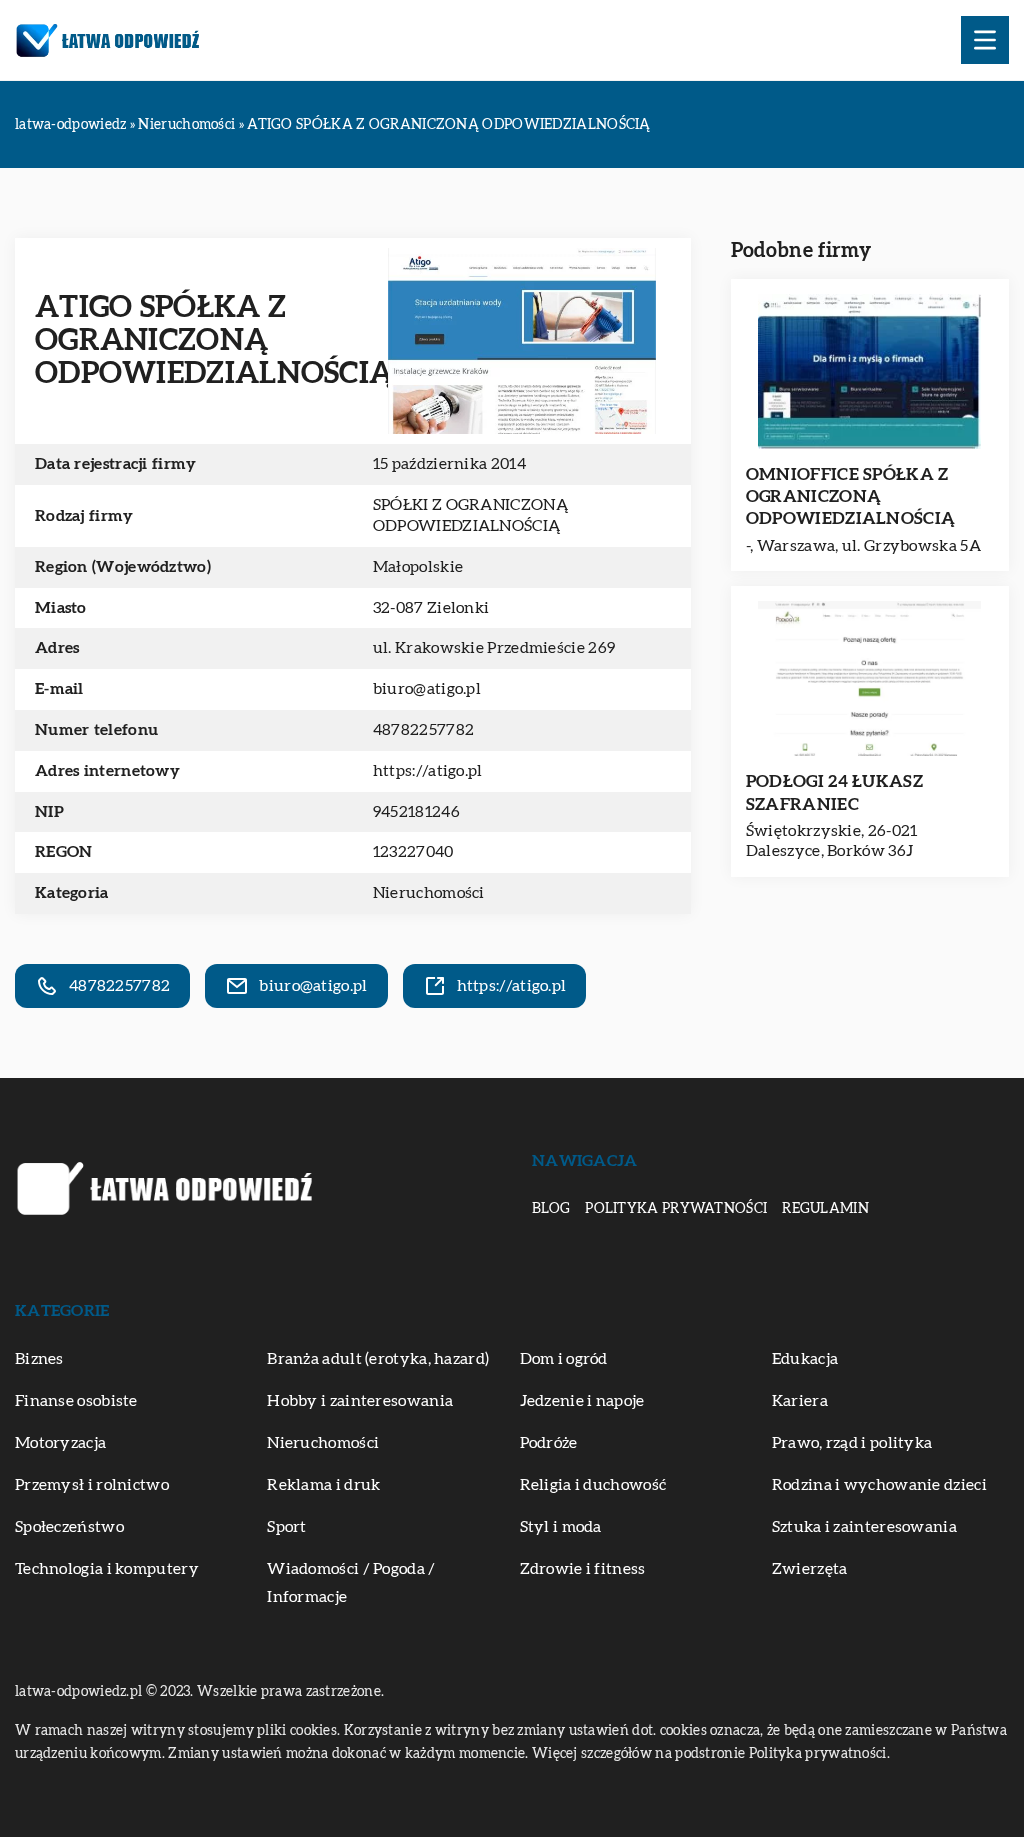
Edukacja (805, 1359)
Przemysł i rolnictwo (92, 1485)
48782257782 (423, 730)
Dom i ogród (564, 1359)
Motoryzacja (60, 1443)
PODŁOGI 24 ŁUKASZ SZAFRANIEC (834, 792)
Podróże (549, 1443)
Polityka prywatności (676, 1209)
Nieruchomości (429, 893)
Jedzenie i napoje (582, 1401)
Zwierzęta (810, 1569)
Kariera (800, 1401)
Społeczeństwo (69, 1527)
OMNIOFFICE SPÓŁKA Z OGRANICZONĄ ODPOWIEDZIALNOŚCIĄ (850, 496)
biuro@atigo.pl (427, 689)
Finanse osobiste (76, 1401)
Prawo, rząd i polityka (852, 1443)
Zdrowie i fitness (583, 1569)
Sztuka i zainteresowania (864, 1527)
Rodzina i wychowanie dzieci (879, 1485)
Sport (287, 1527)
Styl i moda (561, 1527)
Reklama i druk (323, 1485)
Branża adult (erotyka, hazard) (378, 1359)
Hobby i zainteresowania (360, 1401)
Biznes (39, 1359)
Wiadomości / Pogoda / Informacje (351, 1582)
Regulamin (825, 1209)
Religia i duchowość (593, 1485)
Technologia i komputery (107, 1569)
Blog (551, 1209)
